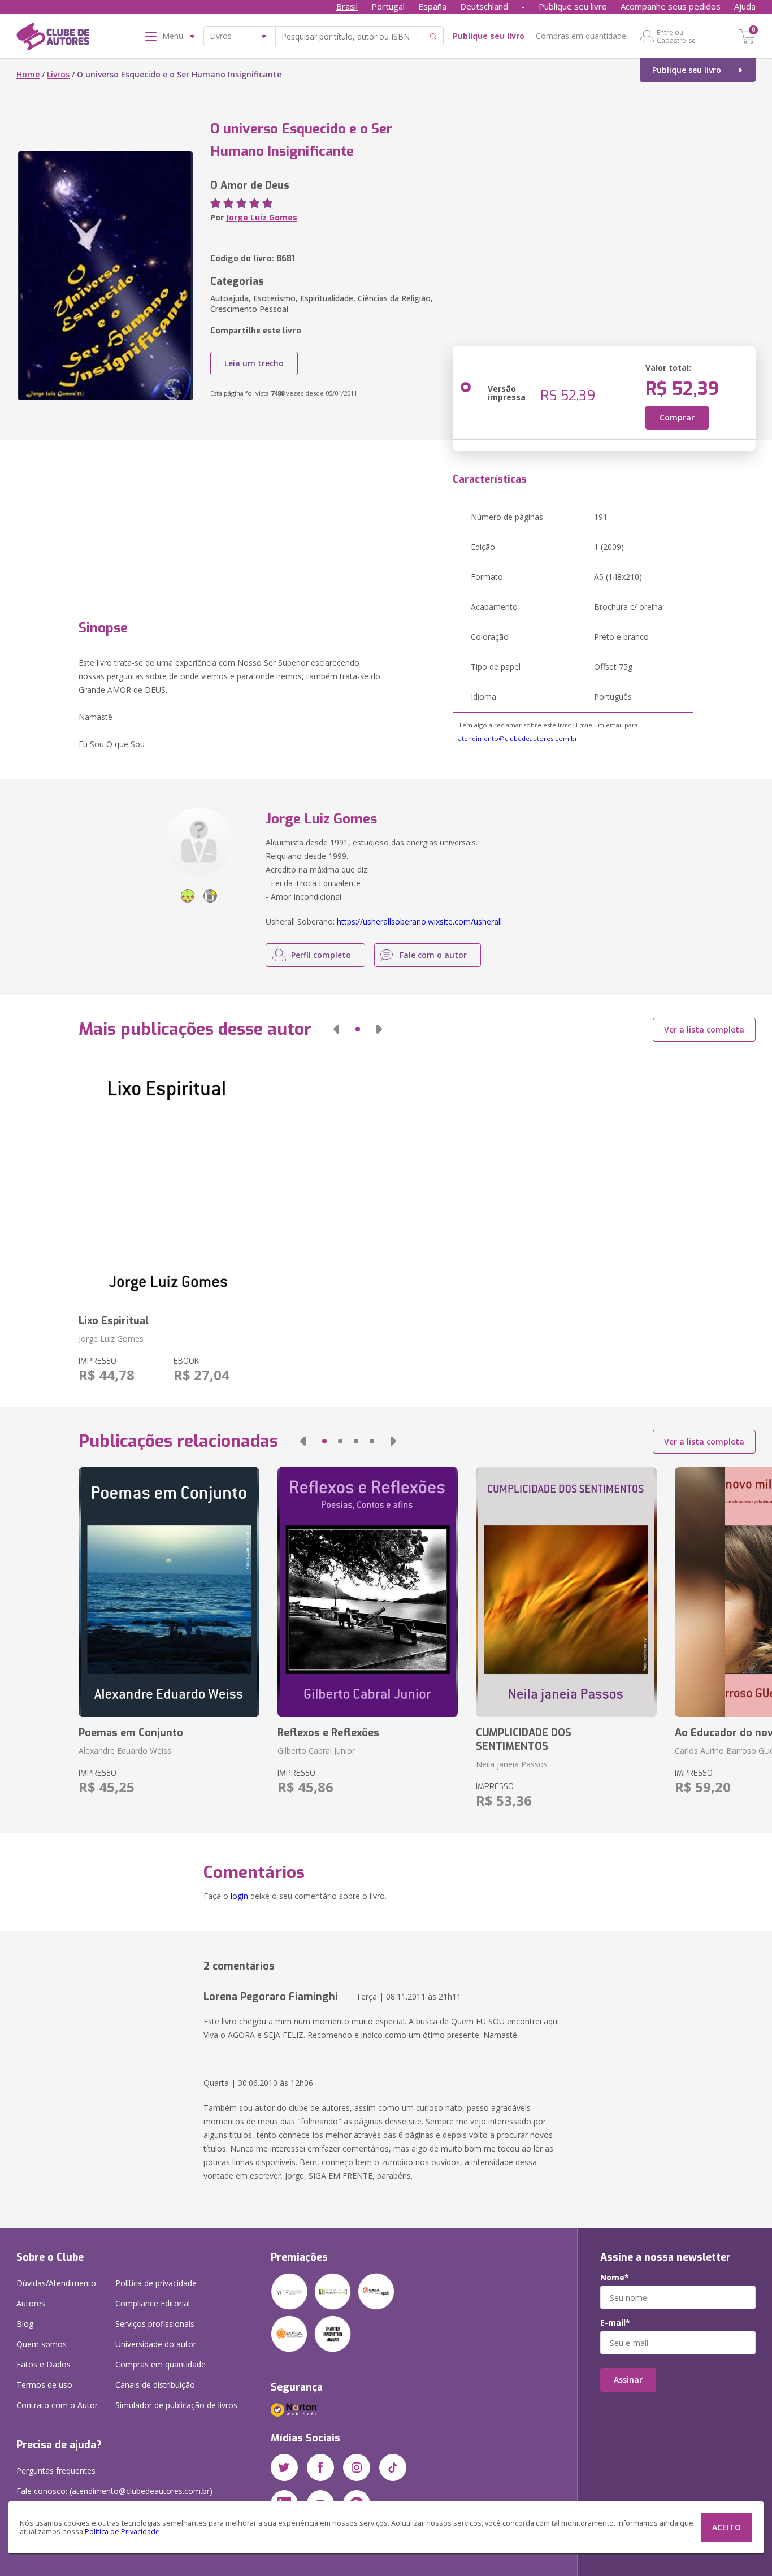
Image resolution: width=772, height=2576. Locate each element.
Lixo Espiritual (114, 1321)
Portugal (388, 6)
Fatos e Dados (44, 2364)
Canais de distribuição (155, 2385)
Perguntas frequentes (56, 2471)
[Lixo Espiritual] (169, 1180)
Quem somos (42, 2344)
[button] (336, 1029)
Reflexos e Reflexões (328, 1733)
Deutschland (484, 6)
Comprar (677, 417)
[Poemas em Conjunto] (169, 1592)
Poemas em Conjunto (131, 1733)
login (239, 1896)
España (432, 6)
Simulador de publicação (176, 2405)
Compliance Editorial (153, 2303)
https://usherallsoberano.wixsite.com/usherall (419, 921)
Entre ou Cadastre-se (676, 36)
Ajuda (745, 6)
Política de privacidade (156, 2283)
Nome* (615, 2278)
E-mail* (615, 2323)
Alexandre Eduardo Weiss (125, 1751)
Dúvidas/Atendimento (56, 2283)
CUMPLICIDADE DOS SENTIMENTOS (524, 1740)
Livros (58, 74)
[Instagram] (357, 2467)
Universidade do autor (156, 2344)
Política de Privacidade (122, 2532)
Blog (25, 2324)
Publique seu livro (573, 6)
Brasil (347, 6)
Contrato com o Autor (57, 2405)
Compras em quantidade (581, 36)
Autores (31, 2303)
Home (28, 74)
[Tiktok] (393, 2467)
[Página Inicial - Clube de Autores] (53, 38)
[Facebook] (320, 2467)
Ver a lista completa (704, 1029)
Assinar (628, 2380)
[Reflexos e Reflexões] (368, 1592)
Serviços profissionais (155, 2324)
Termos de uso (44, 2385)
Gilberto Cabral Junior (316, 1751)
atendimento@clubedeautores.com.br (518, 738)
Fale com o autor (433, 955)
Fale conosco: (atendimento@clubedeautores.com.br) (114, 2491)
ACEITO (727, 2527)
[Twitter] (284, 2467)
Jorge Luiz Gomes (262, 217)
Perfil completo (321, 955)
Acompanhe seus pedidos (671, 6)
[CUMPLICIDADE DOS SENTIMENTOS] (566, 1592)
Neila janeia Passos (512, 1764)
